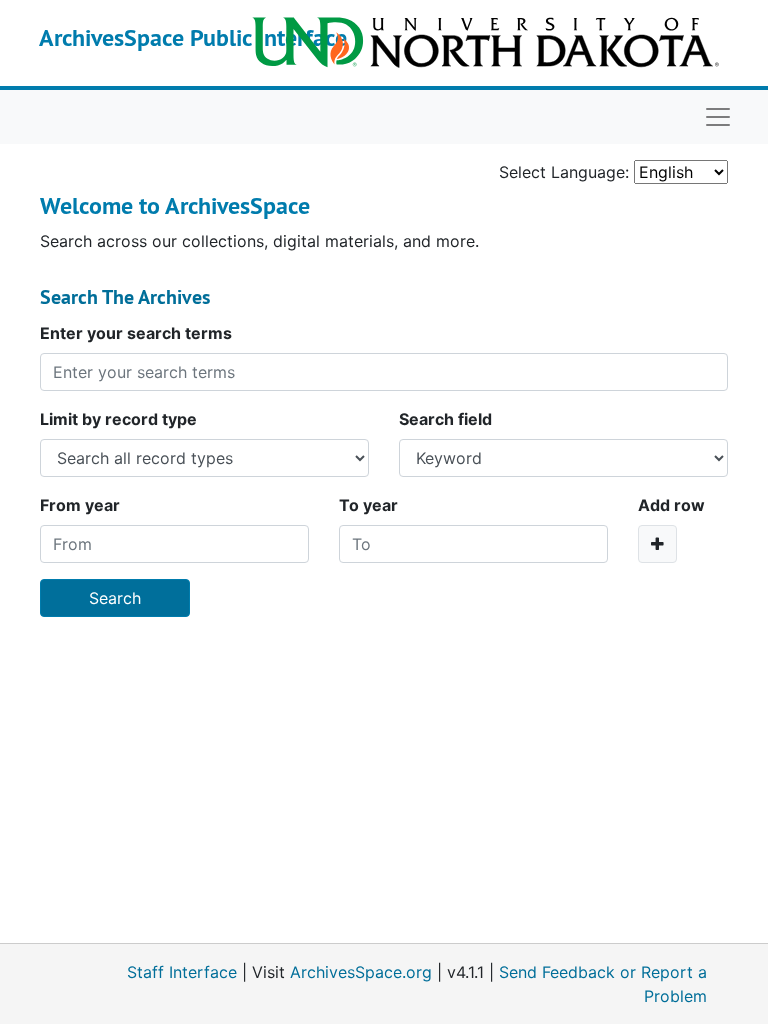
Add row (671, 505)
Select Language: (564, 172)
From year (80, 505)
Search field (445, 419)
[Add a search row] (657, 544)
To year (368, 505)
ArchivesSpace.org (361, 972)
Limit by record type (118, 419)
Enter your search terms (136, 333)
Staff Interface (182, 972)
